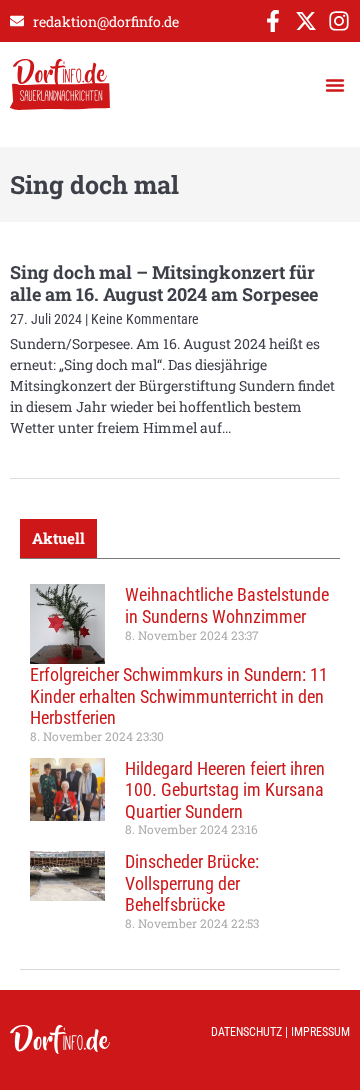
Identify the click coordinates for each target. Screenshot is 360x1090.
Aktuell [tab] (58, 538)
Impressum (320, 1032)
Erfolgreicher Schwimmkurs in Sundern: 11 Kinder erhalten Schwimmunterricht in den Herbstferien (179, 696)
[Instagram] (339, 21)
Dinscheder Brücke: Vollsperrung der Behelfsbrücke (192, 883)
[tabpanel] (180, 764)
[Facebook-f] (273, 21)
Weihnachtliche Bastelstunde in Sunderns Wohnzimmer (227, 605)
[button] (335, 85)
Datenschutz (246, 1032)
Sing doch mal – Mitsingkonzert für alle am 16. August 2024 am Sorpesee (164, 283)
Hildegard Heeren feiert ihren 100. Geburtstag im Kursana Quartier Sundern (225, 790)
